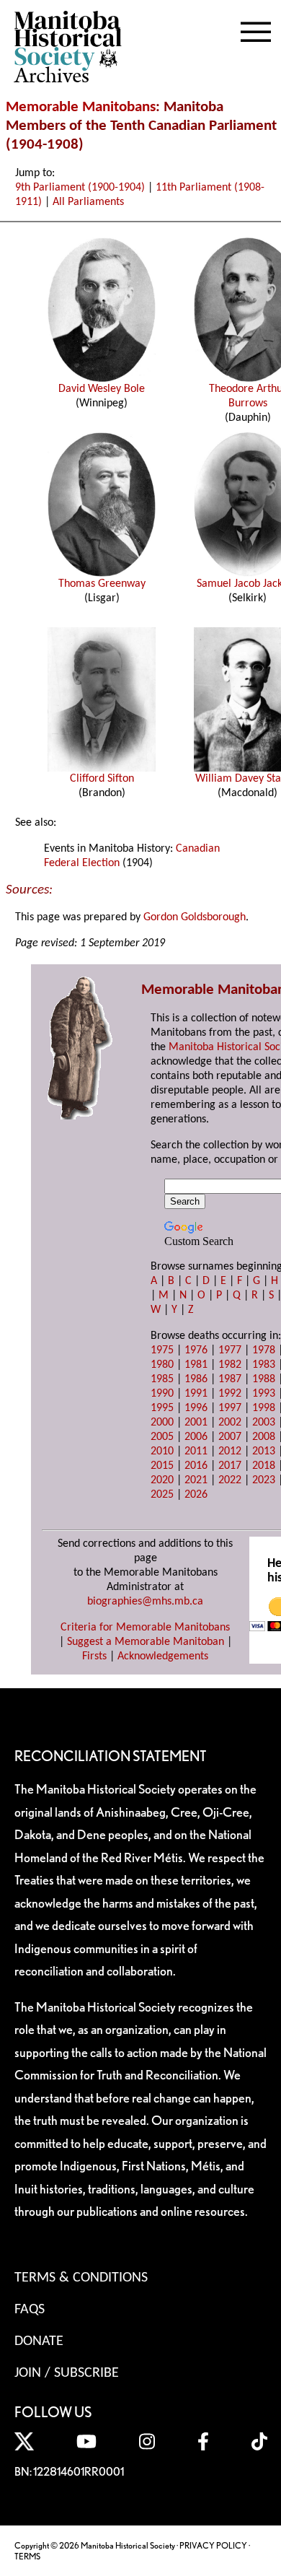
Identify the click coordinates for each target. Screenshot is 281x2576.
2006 (196, 1437)
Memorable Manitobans (81, 107)
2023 (264, 1480)
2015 (162, 1466)
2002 (230, 1423)
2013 (264, 1451)
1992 (230, 1394)
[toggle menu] (256, 29)
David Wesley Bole (102, 389)
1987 (230, 1379)
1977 (230, 1350)
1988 (264, 1379)
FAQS (30, 2310)
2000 (162, 1423)
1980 (162, 1365)
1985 (162, 1379)
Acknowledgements (163, 1656)
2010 (162, 1451)
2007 (230, 1437)
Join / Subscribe (67, 2373)
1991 (196, 1394)
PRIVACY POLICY (213, 2545)
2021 (196, 1480)
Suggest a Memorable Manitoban (146, 1642)
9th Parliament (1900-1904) (80, 188)
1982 (230, 1365)
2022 (230, 1480)
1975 (162, 1350)
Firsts (94, 1656)
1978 (264, 1350)
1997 (230, 1408)
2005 (162, 1437)
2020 (162, 1480)
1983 (264, 1365)
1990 (162, 1394)
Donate (39, 2341)
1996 (196, 1408)
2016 (196, 1466)
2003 (264, 1423)
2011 (196, 1451)
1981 (196, 1365)
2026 (196, 1495)
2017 (230, 1466)
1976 (196, 1350)
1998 (264, 1408)
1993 (264, 1394)
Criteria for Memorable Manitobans (145, 1628)
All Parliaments (88, 202)
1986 (196, 1379)
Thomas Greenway (102, 584)
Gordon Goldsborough (195, 917)
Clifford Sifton (102, 779)
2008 (264, 1437)
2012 (230, 1451)
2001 (196, 1423)
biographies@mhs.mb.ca (145, 1602)
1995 (162, 1408)
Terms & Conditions (81, 2278)
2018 (264, 1466)
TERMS (27, 2556)
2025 (162, 1495)
